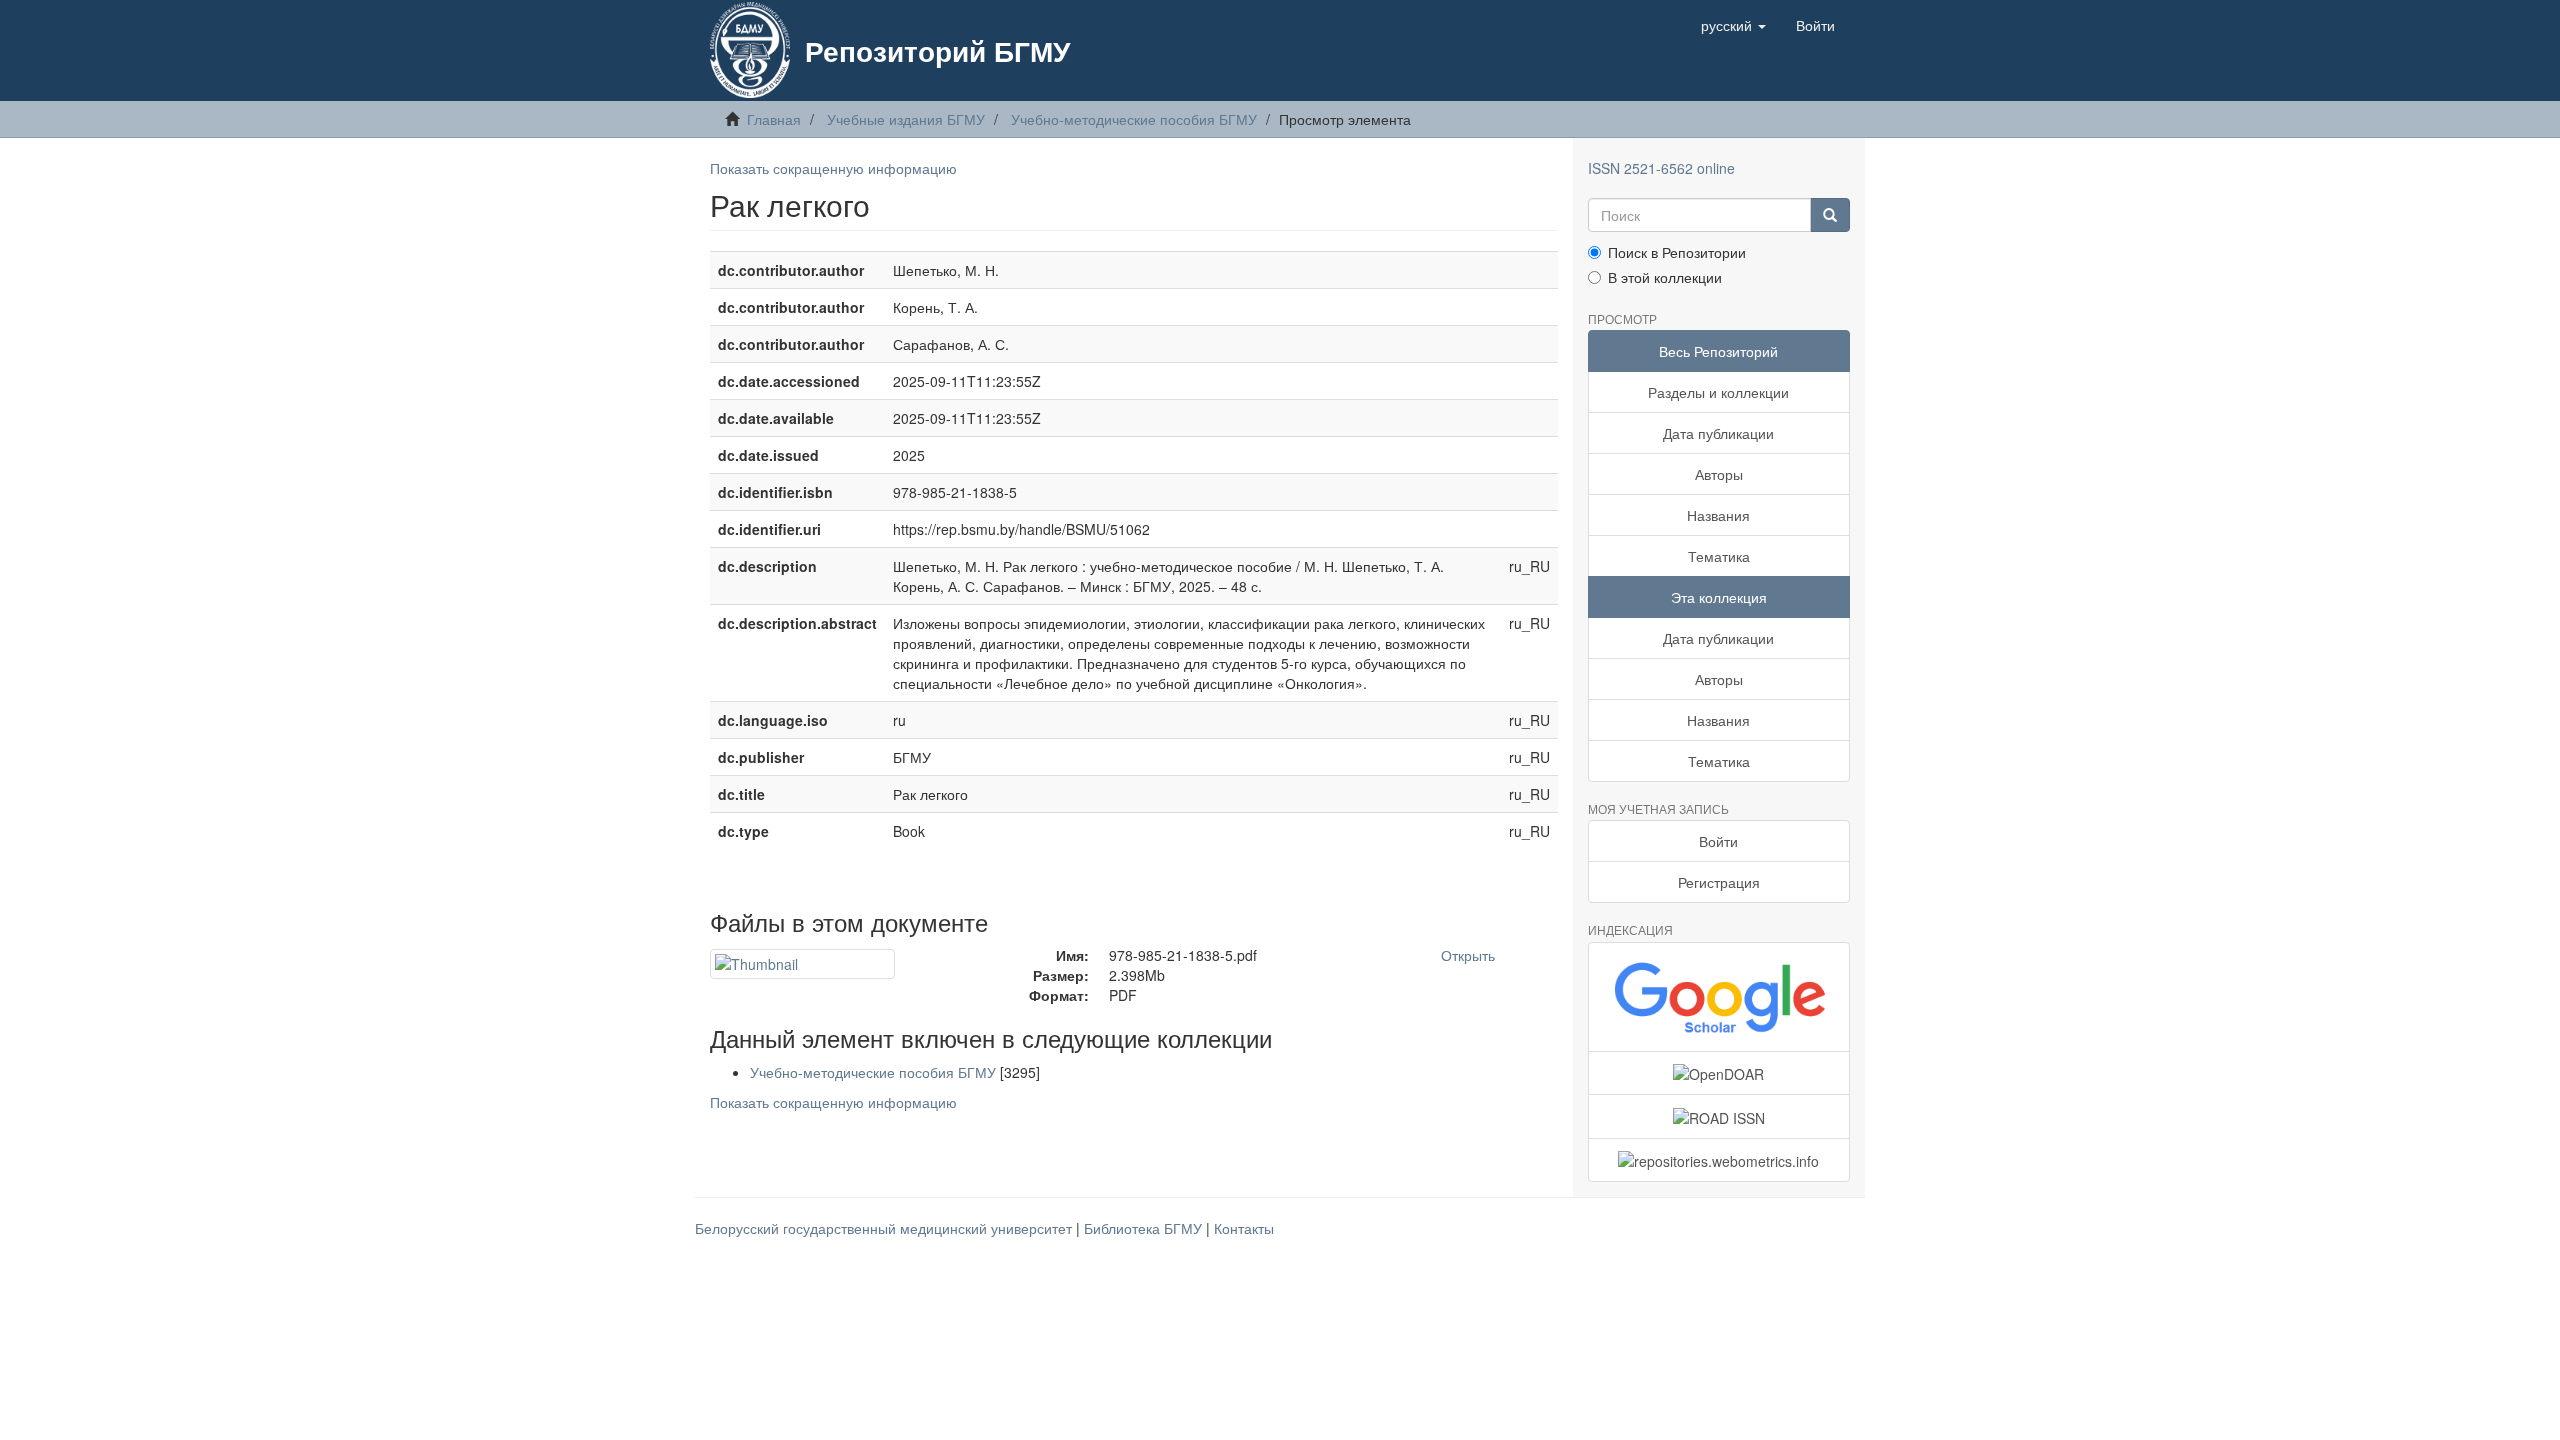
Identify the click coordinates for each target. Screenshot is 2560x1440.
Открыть (1468, 955)
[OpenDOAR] (1719, 1073)
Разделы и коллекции (1718, 392)
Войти (1718, 841)
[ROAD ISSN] (1719, 1116)
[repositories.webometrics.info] (1719, 1160)
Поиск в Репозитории (1677, 252)
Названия (1718, 515)
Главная (774, 119)
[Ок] (1830, 215)
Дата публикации (1718, 433)
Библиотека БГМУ (1145, 1228)
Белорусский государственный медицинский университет (885, 1228)
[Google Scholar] (1719, 997)
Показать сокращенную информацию (833, 168)
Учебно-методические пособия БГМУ (1134, 119)
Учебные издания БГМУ (906, 119)
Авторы (1719, 474)
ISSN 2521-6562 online (1661, 168)
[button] (1733, 25)
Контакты (1244, 1228)
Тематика (1719, 556)
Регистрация (1719, 882)
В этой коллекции (1665, 277)
